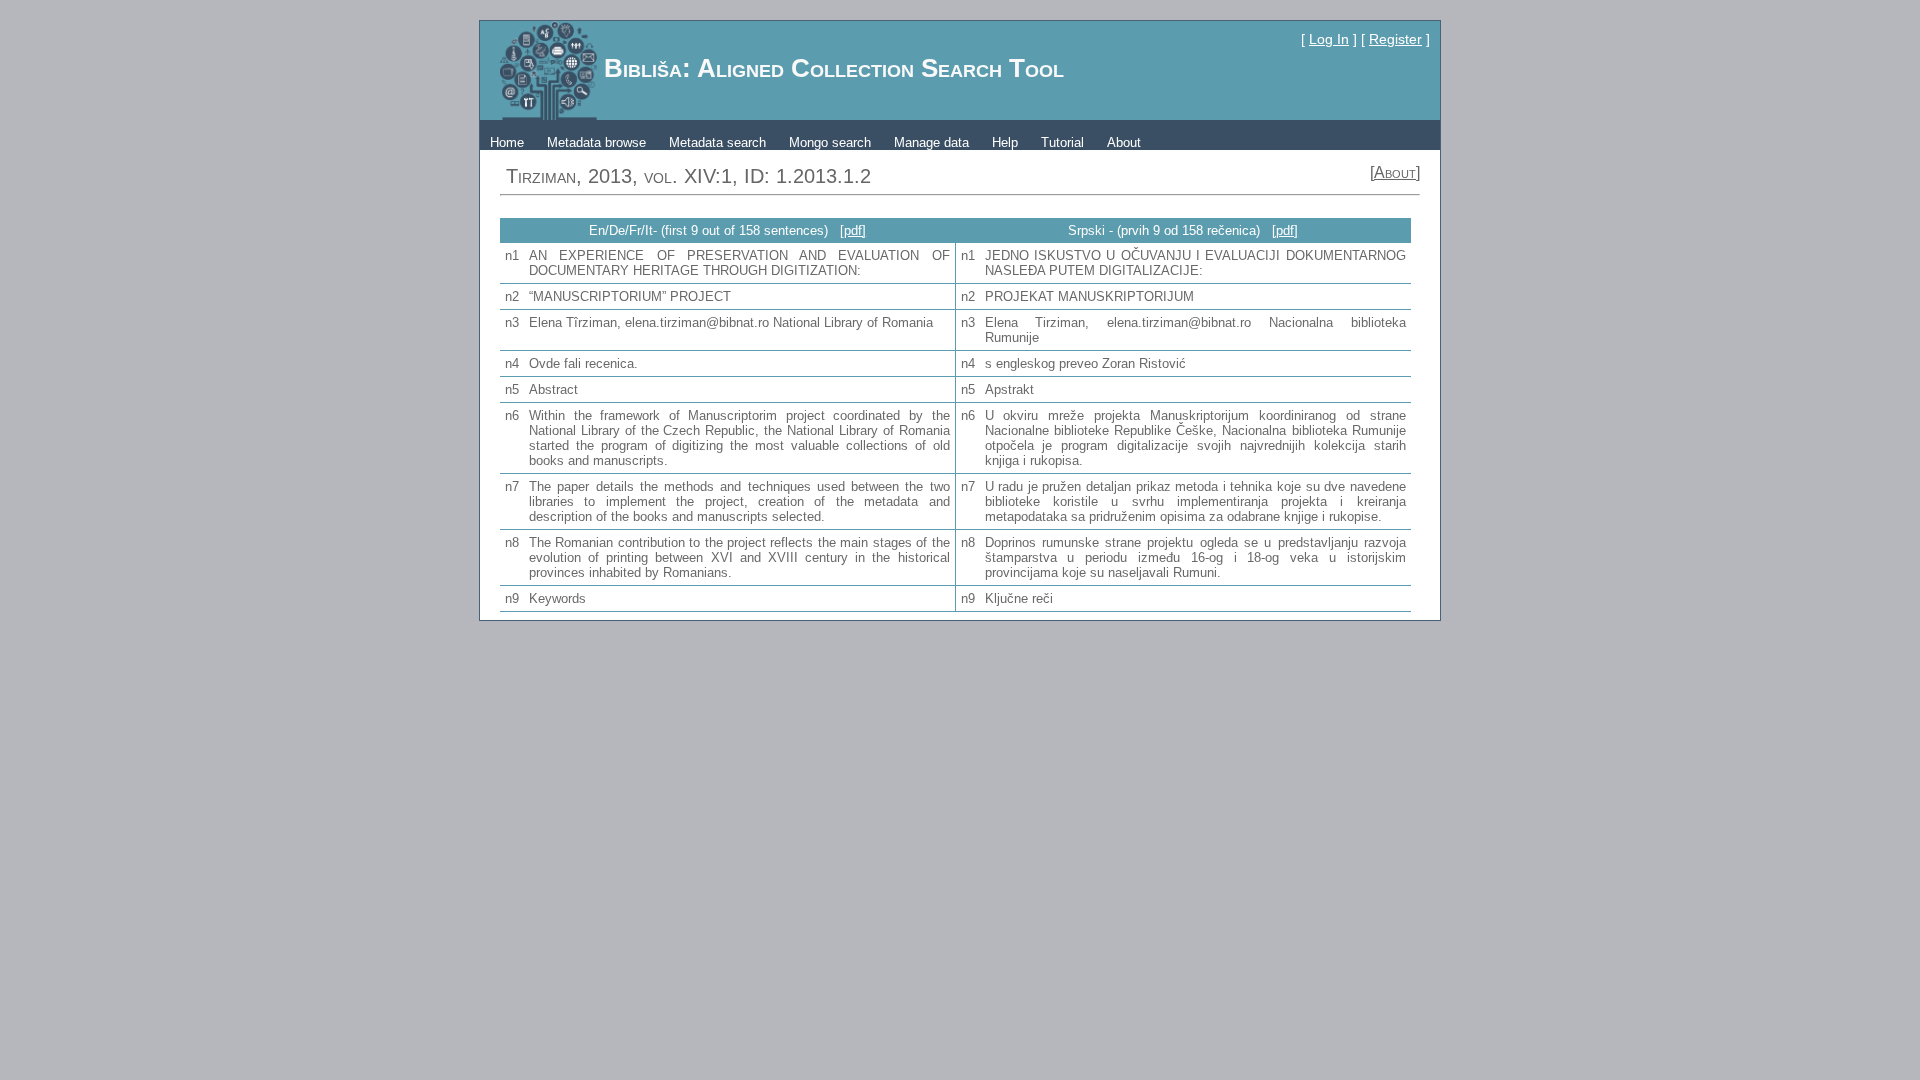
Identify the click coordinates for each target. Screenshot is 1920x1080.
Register (1395, 39)
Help (1005, 142)
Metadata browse (596, 142)
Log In (1329, 39)
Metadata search (717, 142)
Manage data (931, 142)
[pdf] (853, 230)
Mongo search (830, 142)
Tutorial (1062, 142)
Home (507, 142)
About (1124, 142)
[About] (1395, 172)
